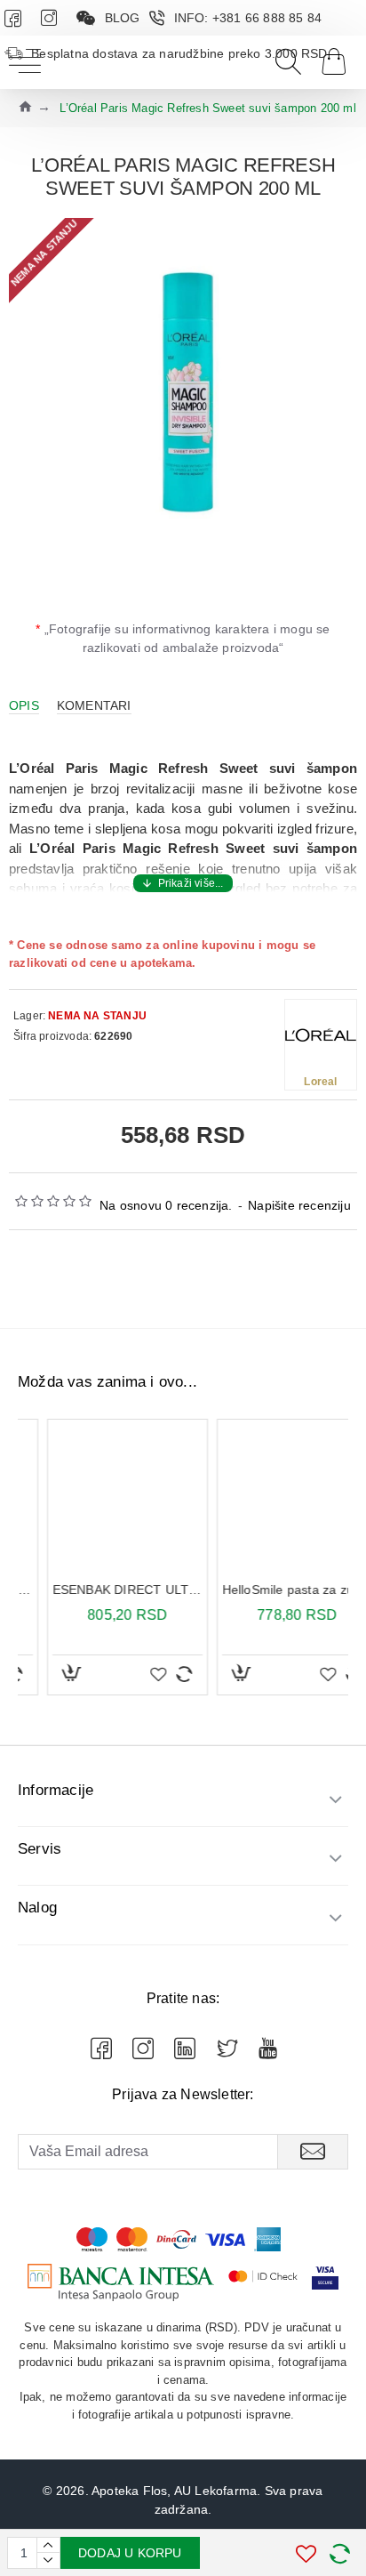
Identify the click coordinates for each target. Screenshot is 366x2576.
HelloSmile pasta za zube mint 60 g (268, 1590)
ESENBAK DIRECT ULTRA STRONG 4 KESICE (98, 1590)
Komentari (94, 705)
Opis (24, 705)
